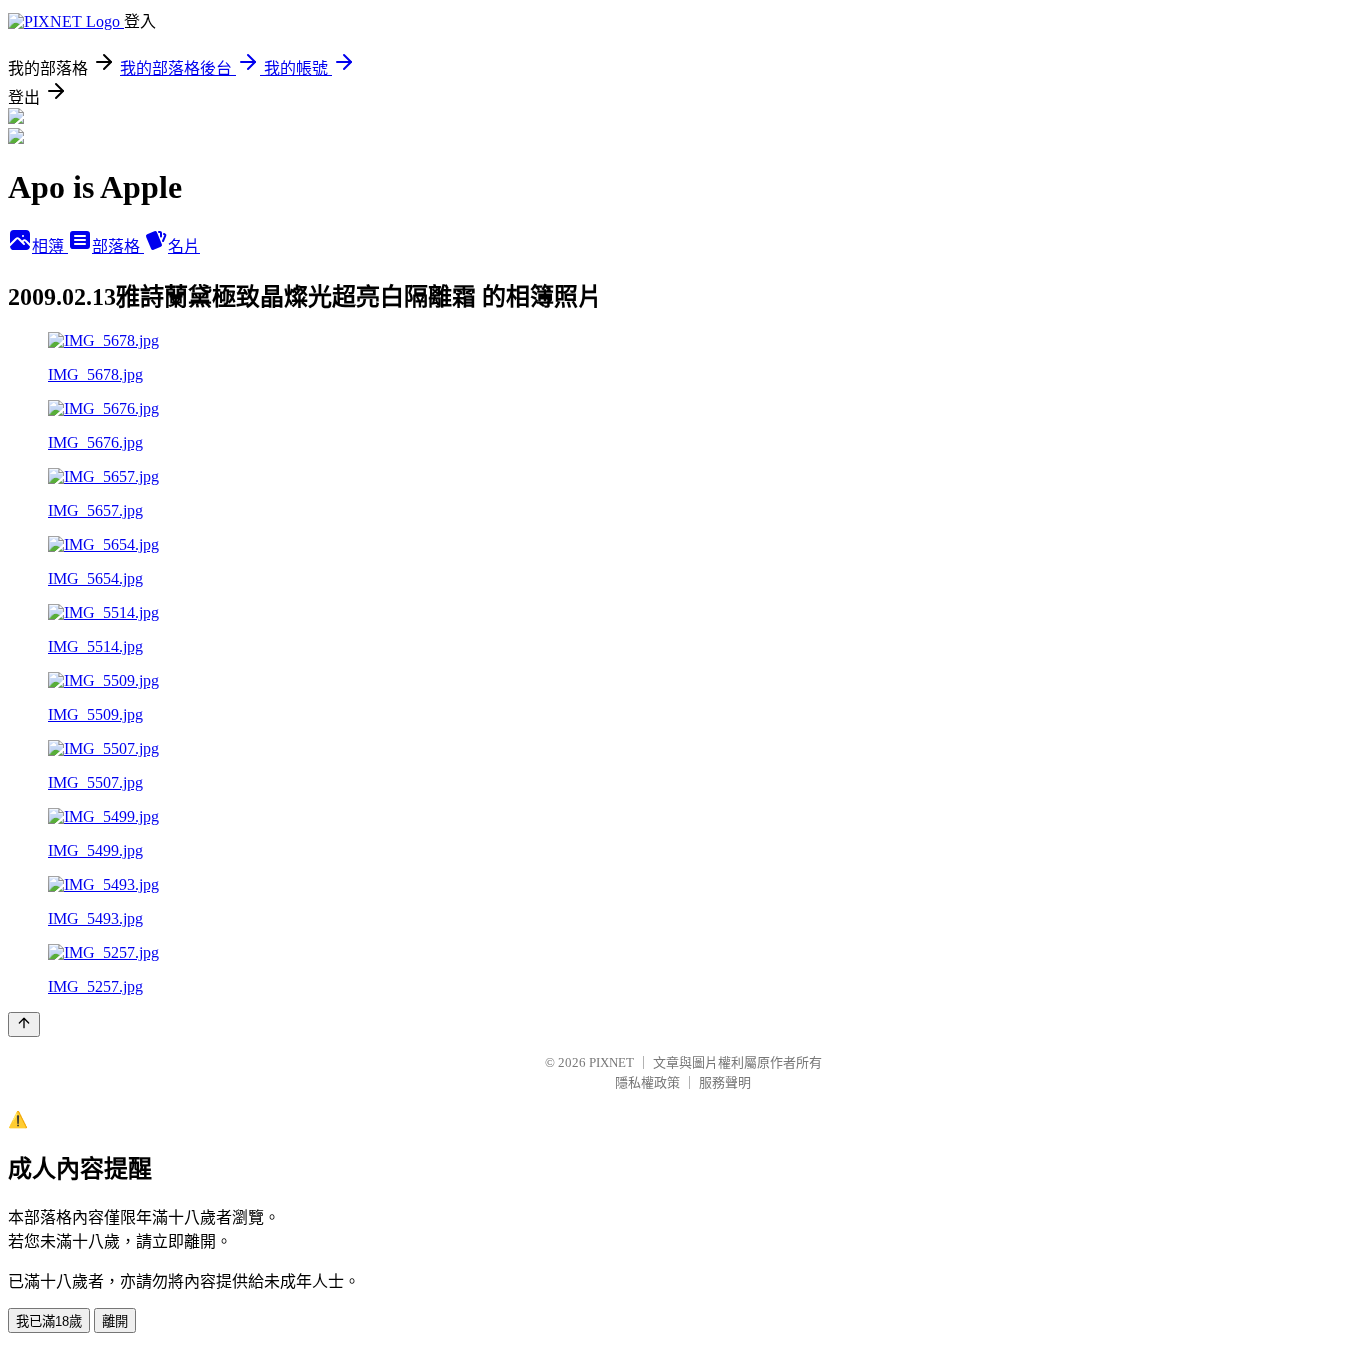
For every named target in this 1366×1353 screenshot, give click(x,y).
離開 (115, 1321)
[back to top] (24, 1024)
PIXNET (611, 1062)
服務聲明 (725, 1082)
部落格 (118, 246)
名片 (184, 246)
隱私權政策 (647, 1082)
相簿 (50, 246)
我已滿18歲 (49, 1321)
